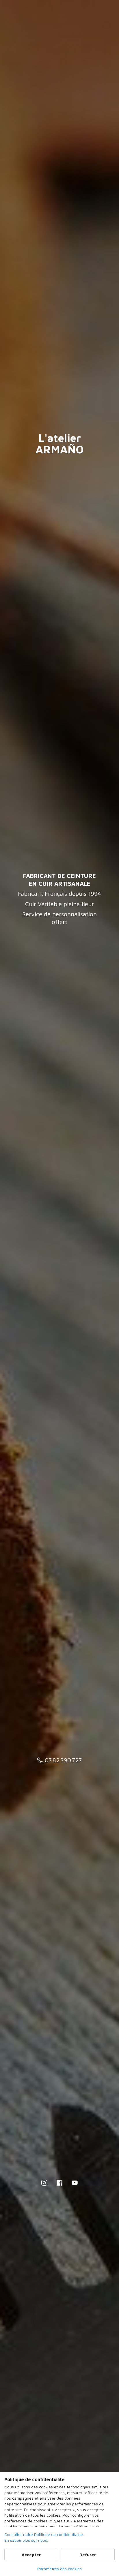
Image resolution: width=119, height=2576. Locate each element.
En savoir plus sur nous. (26, 2540)
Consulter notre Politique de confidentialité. (44, 2534)
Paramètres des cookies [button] (59, 2569)
